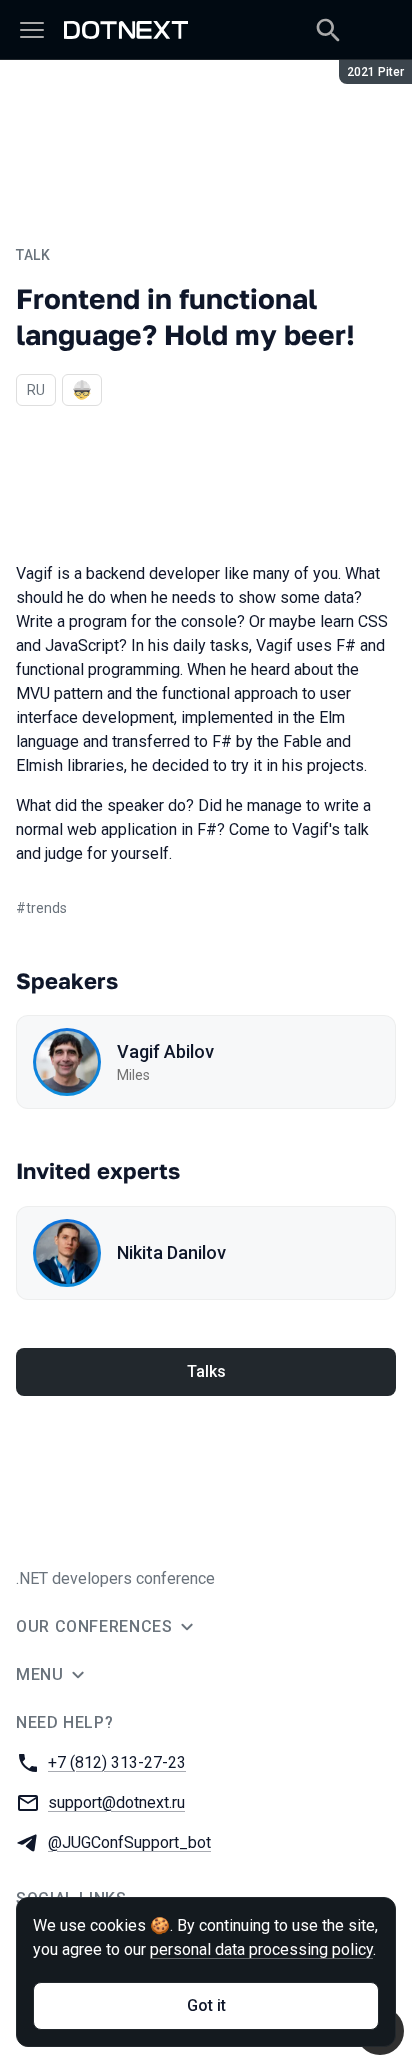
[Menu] (32, 30)
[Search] (328, 30)
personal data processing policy (261, 1949)
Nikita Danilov (171, 1252)
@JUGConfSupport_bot (129, 1842)
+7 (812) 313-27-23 (117, 1762)
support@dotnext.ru (116, 1802)
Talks (206, 1371)
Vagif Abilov (165, 1051)
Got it (206, 2005)
